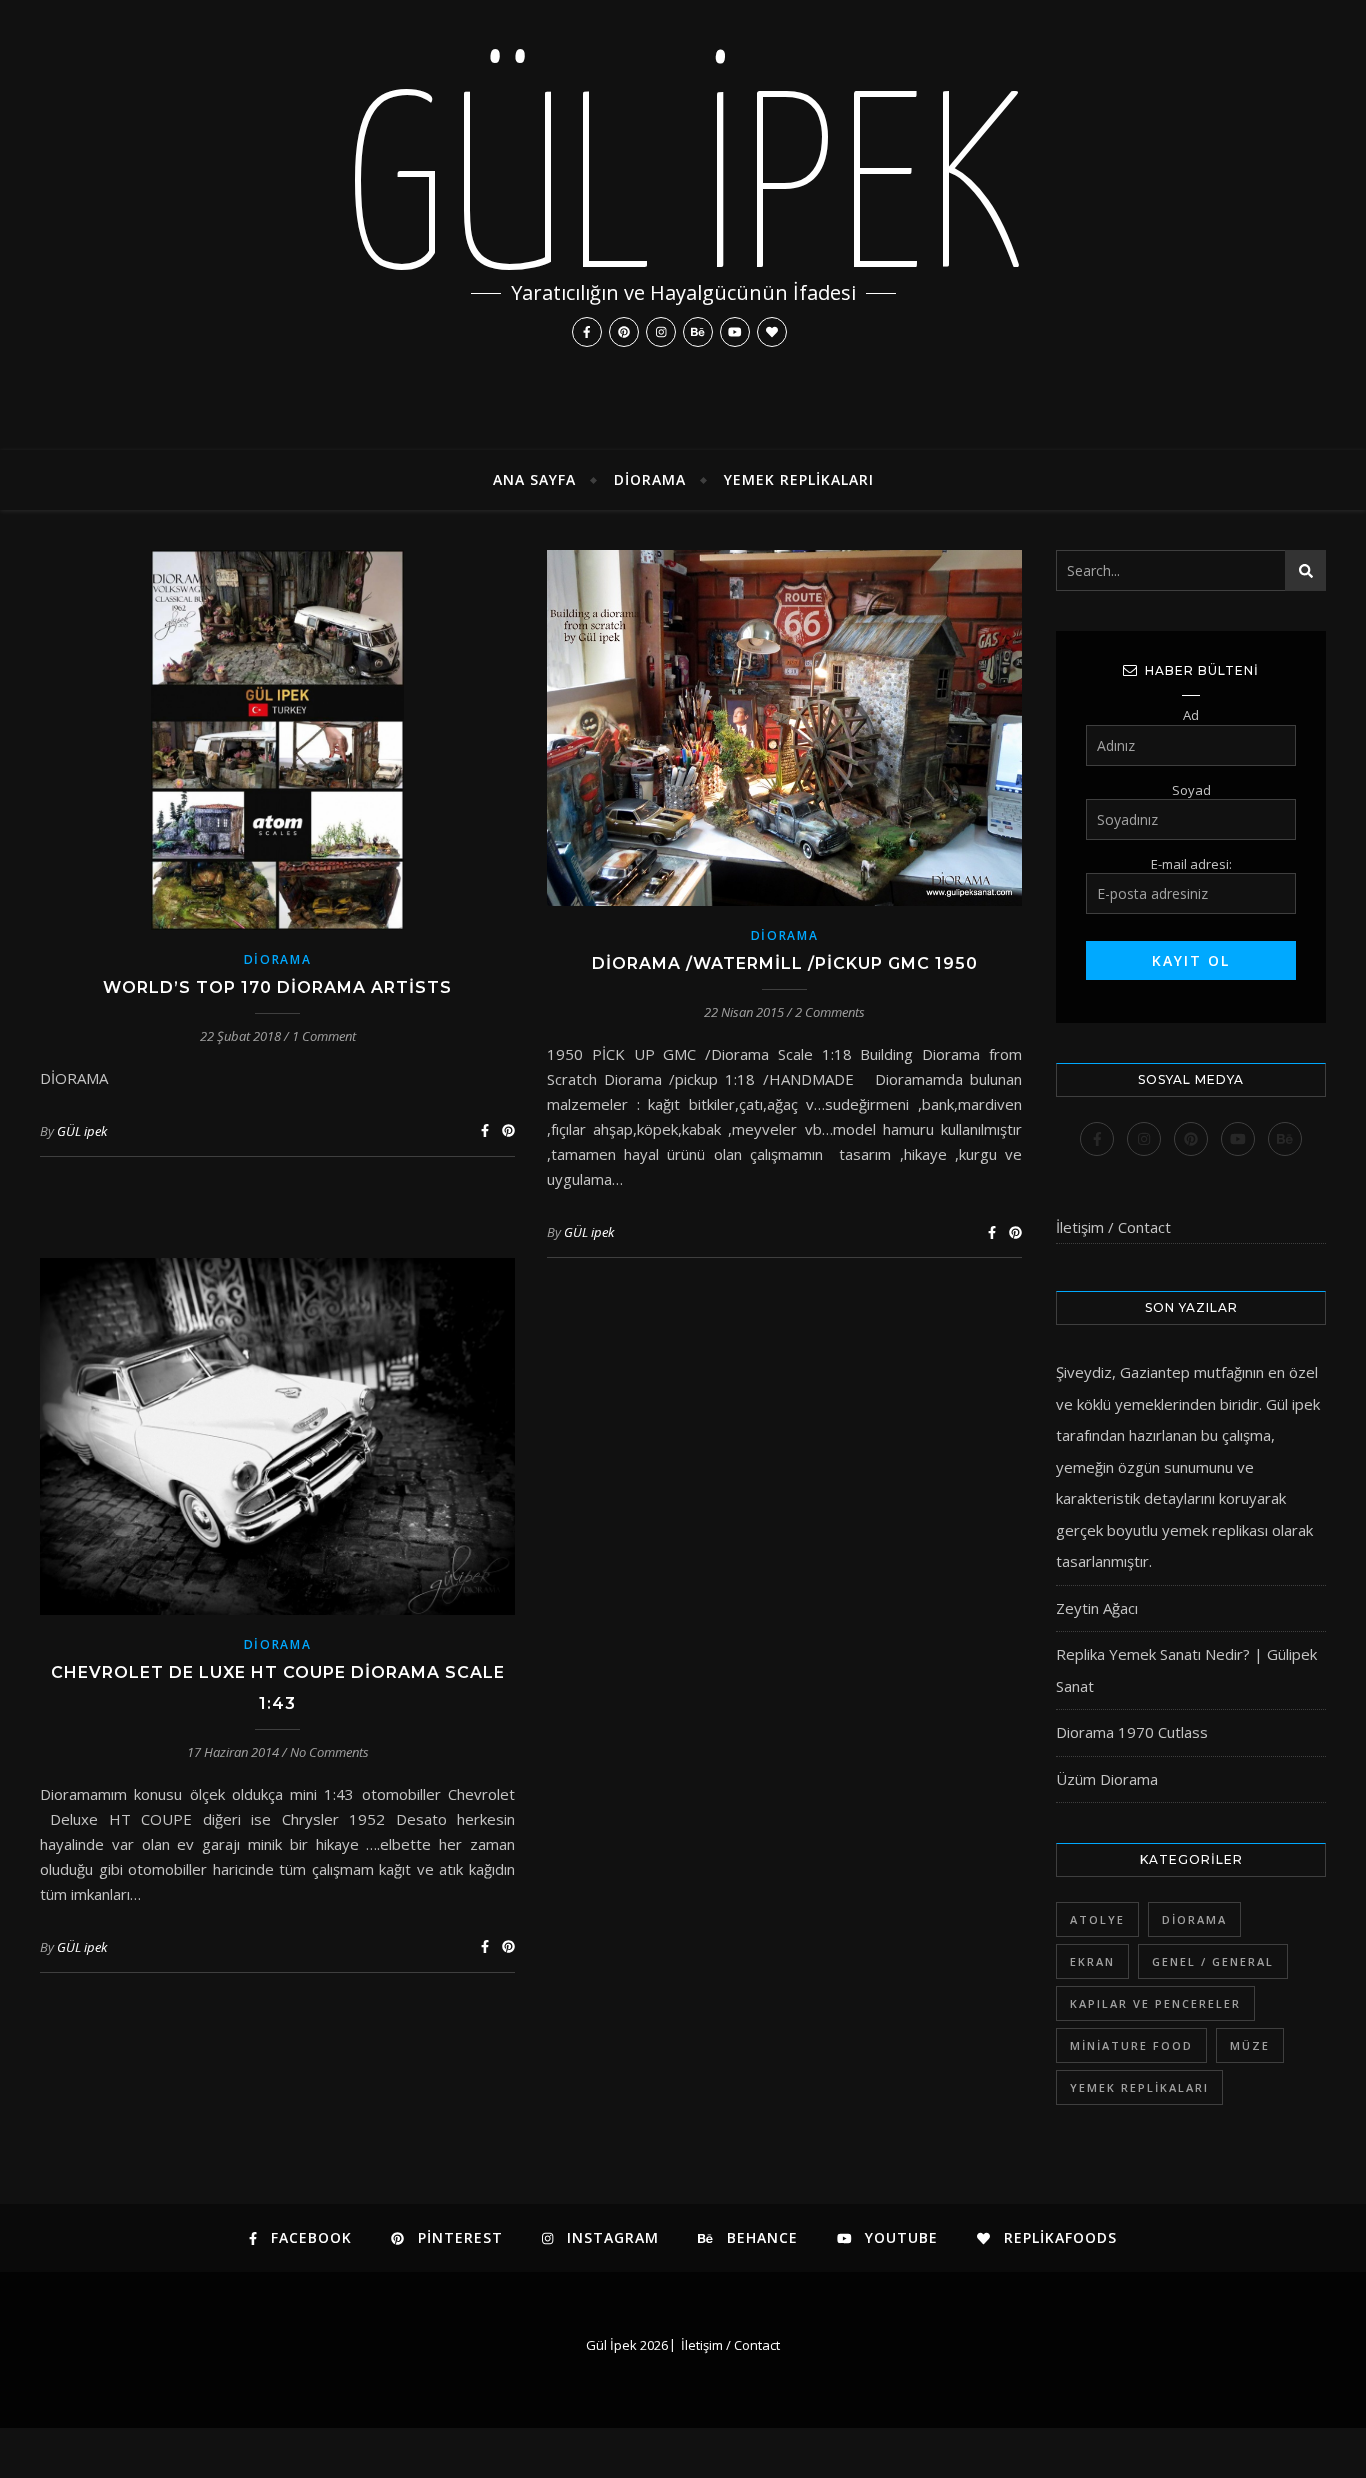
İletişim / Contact (1113, 1227)
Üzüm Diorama (1107, 1779)
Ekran (1092, 1961)
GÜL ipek (82, 1131)
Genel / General (1213, 1961)
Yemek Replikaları (799, 479)
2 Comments (830, 1012)
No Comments (329, 1752)
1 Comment (324, 1036)
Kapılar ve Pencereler (1155, 2003)
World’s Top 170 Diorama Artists (277, 987)
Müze (1250, 2045)
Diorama (650, 479)
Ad (1191, 715)
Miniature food (1131, 2045)
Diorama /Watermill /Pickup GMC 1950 (785, 963)
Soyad (1191, 790)
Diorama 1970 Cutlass (1132, 1732)
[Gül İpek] (683, 225)
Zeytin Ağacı (1097, 1608)
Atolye (1097, 1919)
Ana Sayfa (534, 479)
